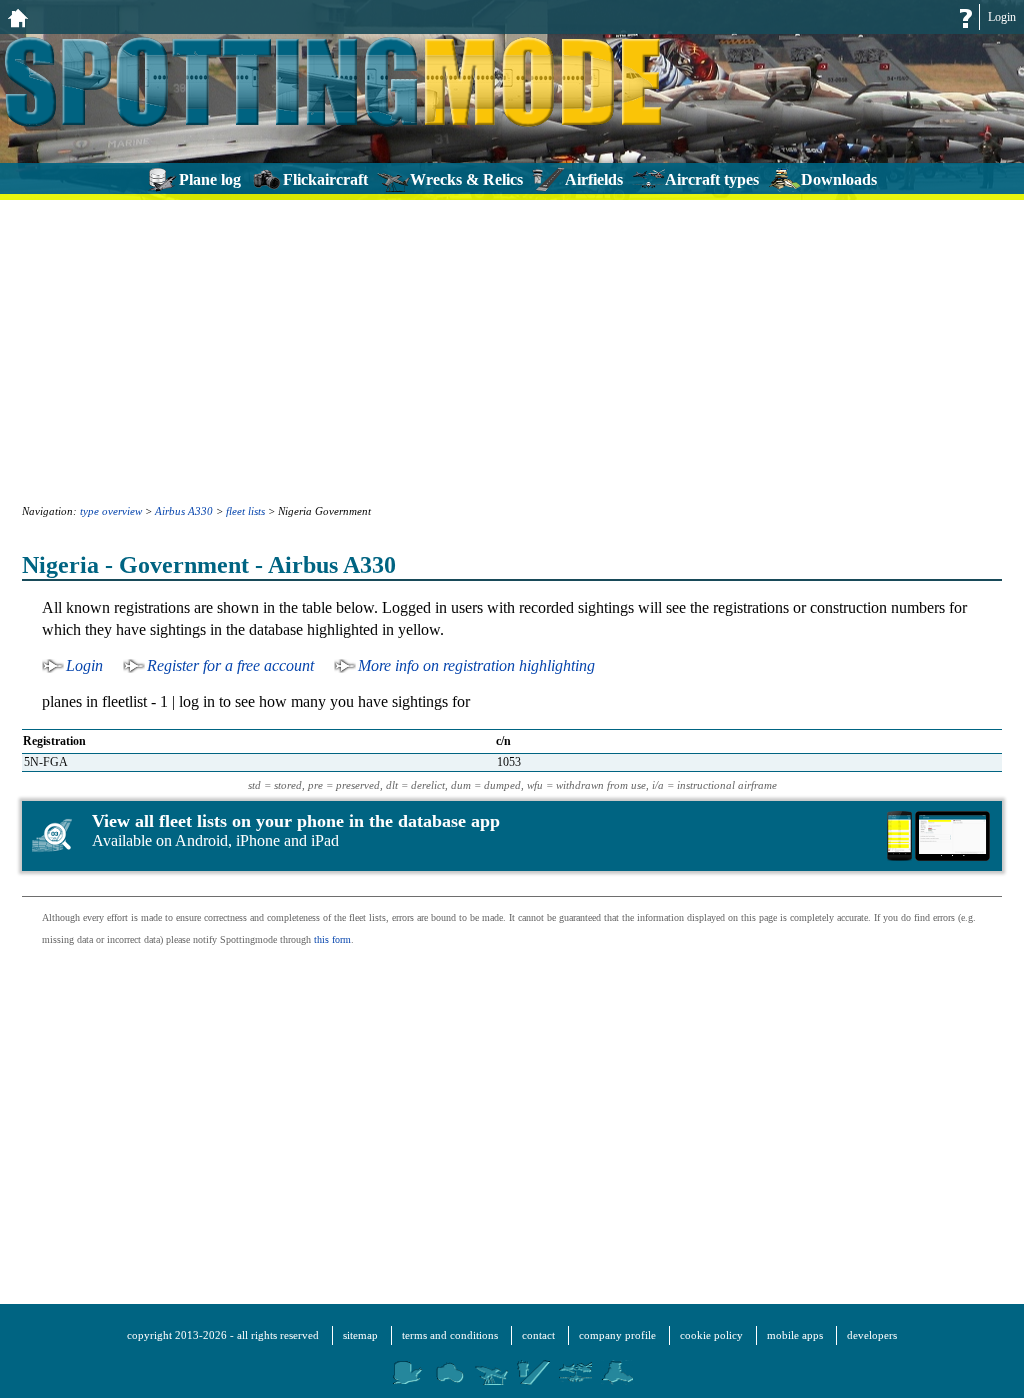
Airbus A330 (184, 511)
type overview (111, 511)
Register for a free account (230, 665)
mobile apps (795, 1335)
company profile (617, 1335)
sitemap (360, 1335)
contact (538, 1335)
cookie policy (711, 1335)
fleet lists (245, 511)
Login (1002, 17)
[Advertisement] (512, 350)
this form (332, 939)
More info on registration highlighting (476, 665)
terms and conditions (450, 1335)
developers (872, 1335)
